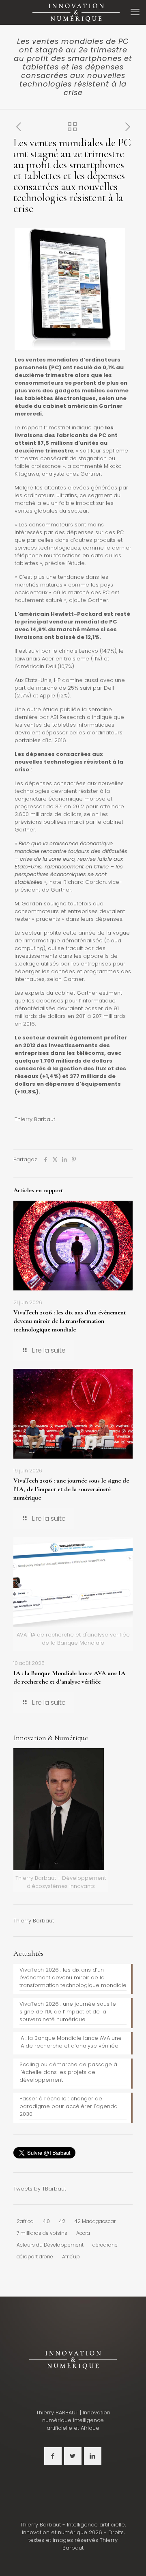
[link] (73, 2360)
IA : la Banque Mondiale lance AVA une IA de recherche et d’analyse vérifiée (69, 1677)
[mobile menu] (135, 12)
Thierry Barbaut (34, 1921)
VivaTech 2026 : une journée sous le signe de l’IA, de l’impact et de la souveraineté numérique (71, 1489)
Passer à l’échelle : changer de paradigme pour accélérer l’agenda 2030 (69, 2106)
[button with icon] (53, 2456)
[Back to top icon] (129, 2559)
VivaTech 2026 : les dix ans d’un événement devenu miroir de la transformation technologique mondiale (70, 1321)
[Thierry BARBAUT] (76, 12)
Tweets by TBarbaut (40, 2189)
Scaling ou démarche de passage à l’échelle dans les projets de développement (68, 2072)
